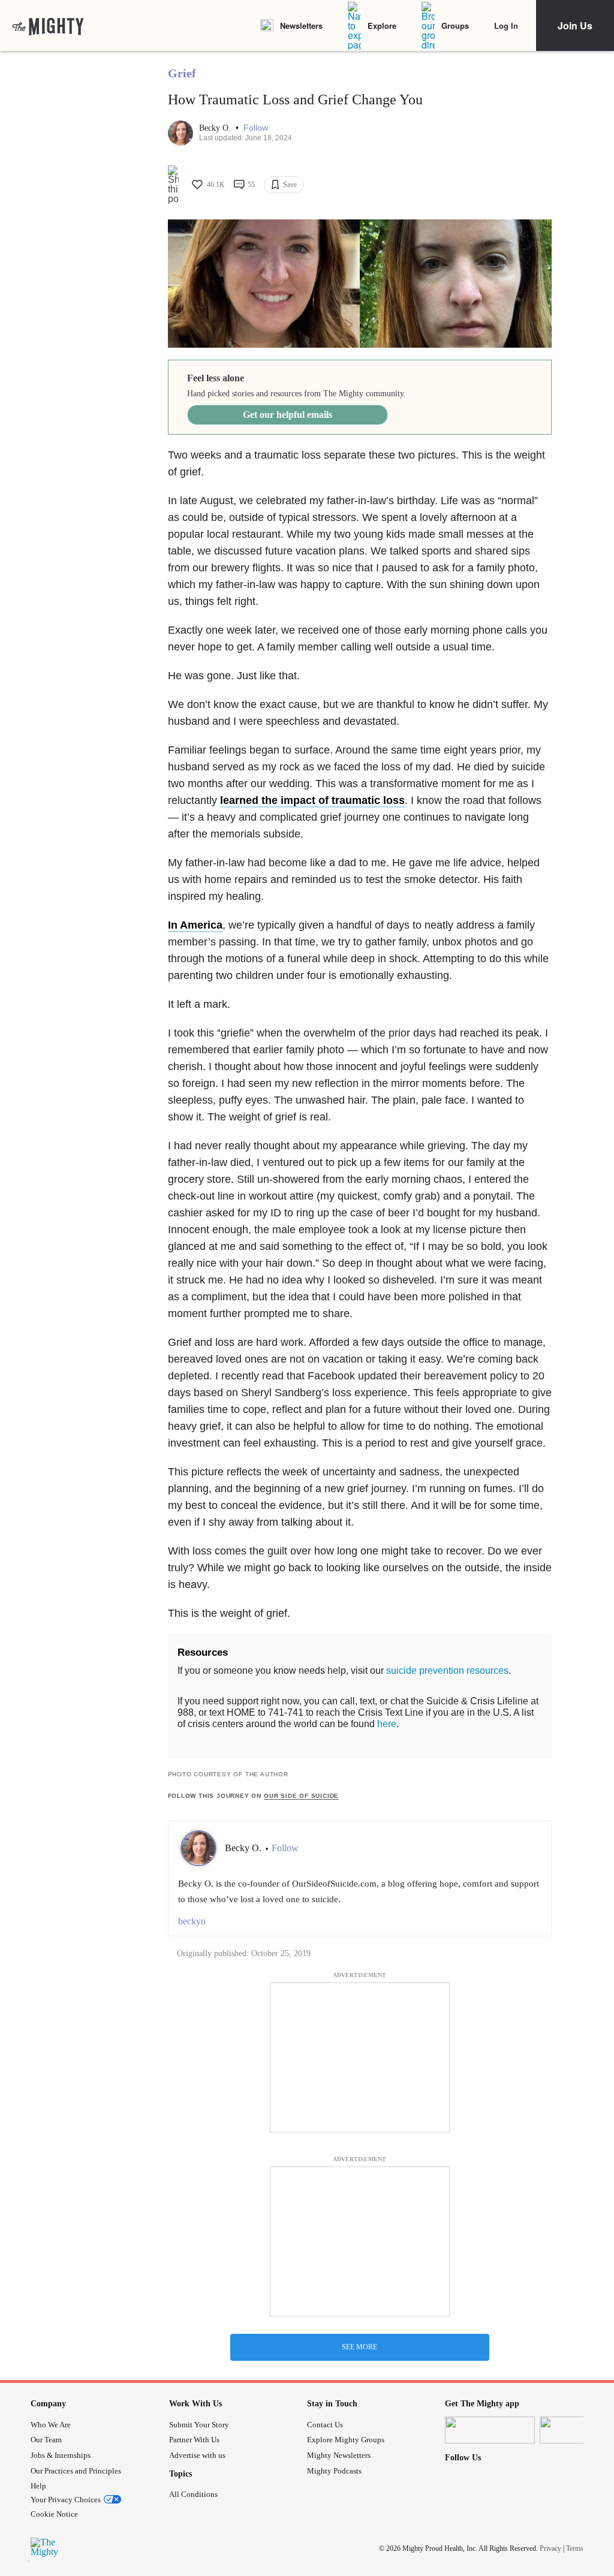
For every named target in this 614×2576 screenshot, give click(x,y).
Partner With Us (194, 2440)
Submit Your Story (199, 2425)
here (387, 1724)
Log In (506, 25)
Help (38, 2486)
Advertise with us (197, 2455)
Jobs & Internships (61, 2455)
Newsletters (301, 25)
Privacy (550, 2548)
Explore (382, 25)
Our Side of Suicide (301, 1796)
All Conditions (193, 2494)
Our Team (46, 2440)
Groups (455, 25)
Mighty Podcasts (334, 2471)
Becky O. (216, 128)
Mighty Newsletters (339, 2455)
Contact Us (325, 2425)
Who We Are (51, 2425)
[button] (256, 128)
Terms (575, 2548)
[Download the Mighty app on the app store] (490, 2430)
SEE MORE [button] (359, 2347)
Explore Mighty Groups (346, 2440)
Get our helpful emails (288, 415)
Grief (182, 73)
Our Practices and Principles (76, 2471)
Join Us (575, 25)
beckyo (192, 1921)
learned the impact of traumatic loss (312, 800)
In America (195, 925)
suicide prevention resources (447, 1670)
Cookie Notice (54, 2514)
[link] (48, 26)
